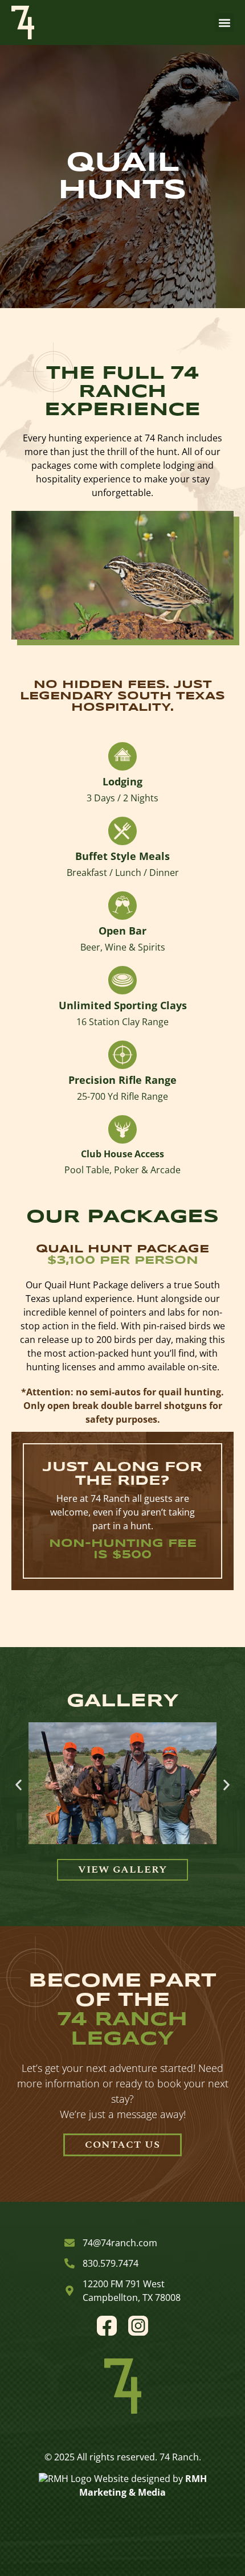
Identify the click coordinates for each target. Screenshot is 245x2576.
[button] (224, 22)
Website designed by (138, 2479)
